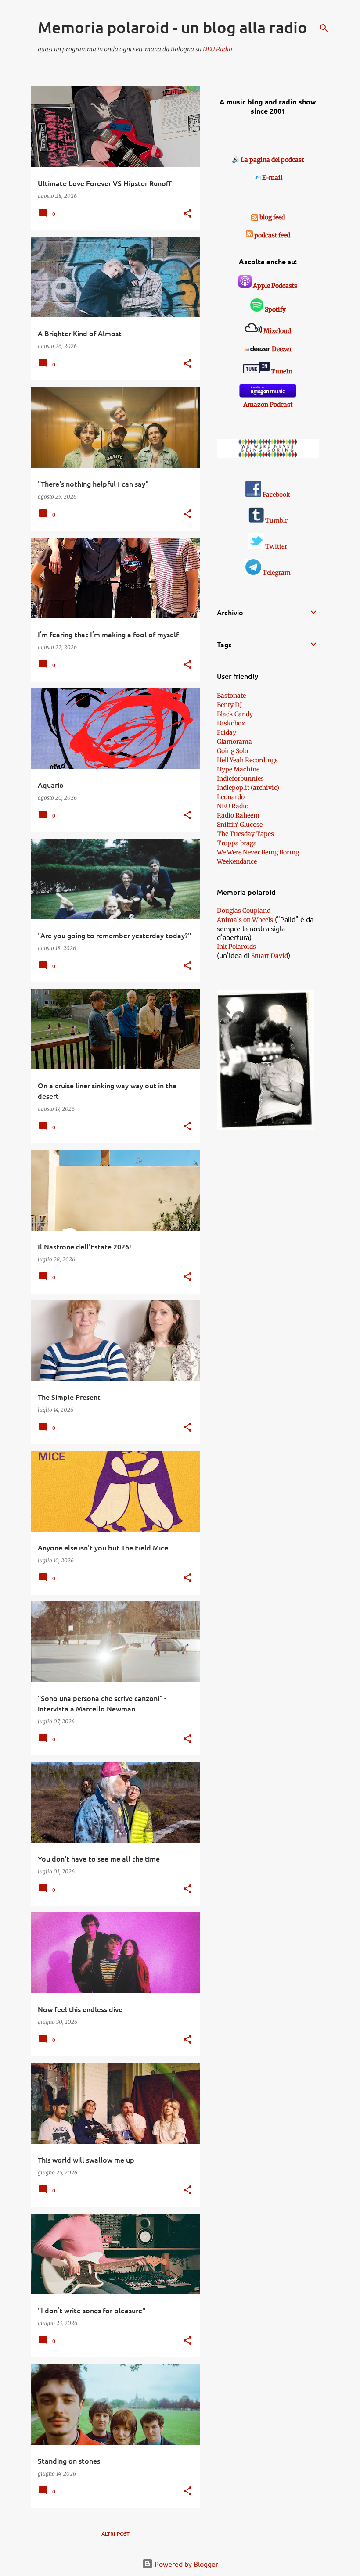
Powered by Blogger (185, 2564)
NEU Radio (218, 49)
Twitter (275, 546)
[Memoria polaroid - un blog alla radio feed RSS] (255, 217)
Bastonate (231, 696)
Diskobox (231, 723)
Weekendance (237, 861)
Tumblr (276, 520)
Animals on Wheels (245, 920)
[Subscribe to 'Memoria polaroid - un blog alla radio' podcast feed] (249, 235)
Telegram (276, 573)
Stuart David (270, 956)
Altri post (115, 2534)
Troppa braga (237, 843)
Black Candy (235, 714)
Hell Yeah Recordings (247, 760)
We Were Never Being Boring (258, 852)
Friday (227, 732)
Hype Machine (238, 769)
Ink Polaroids (236, 947)
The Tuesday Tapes (245, 834)
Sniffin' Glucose (240, 825)
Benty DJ (229, 705)
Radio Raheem (238, 815)
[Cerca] (324, 28)
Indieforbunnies (240, 779)
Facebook (276, 495)
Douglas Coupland (244, 911)
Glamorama (234, 742)
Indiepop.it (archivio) (248, 788)
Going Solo (232, 751)
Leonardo (231, 797)
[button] (187, 214)
